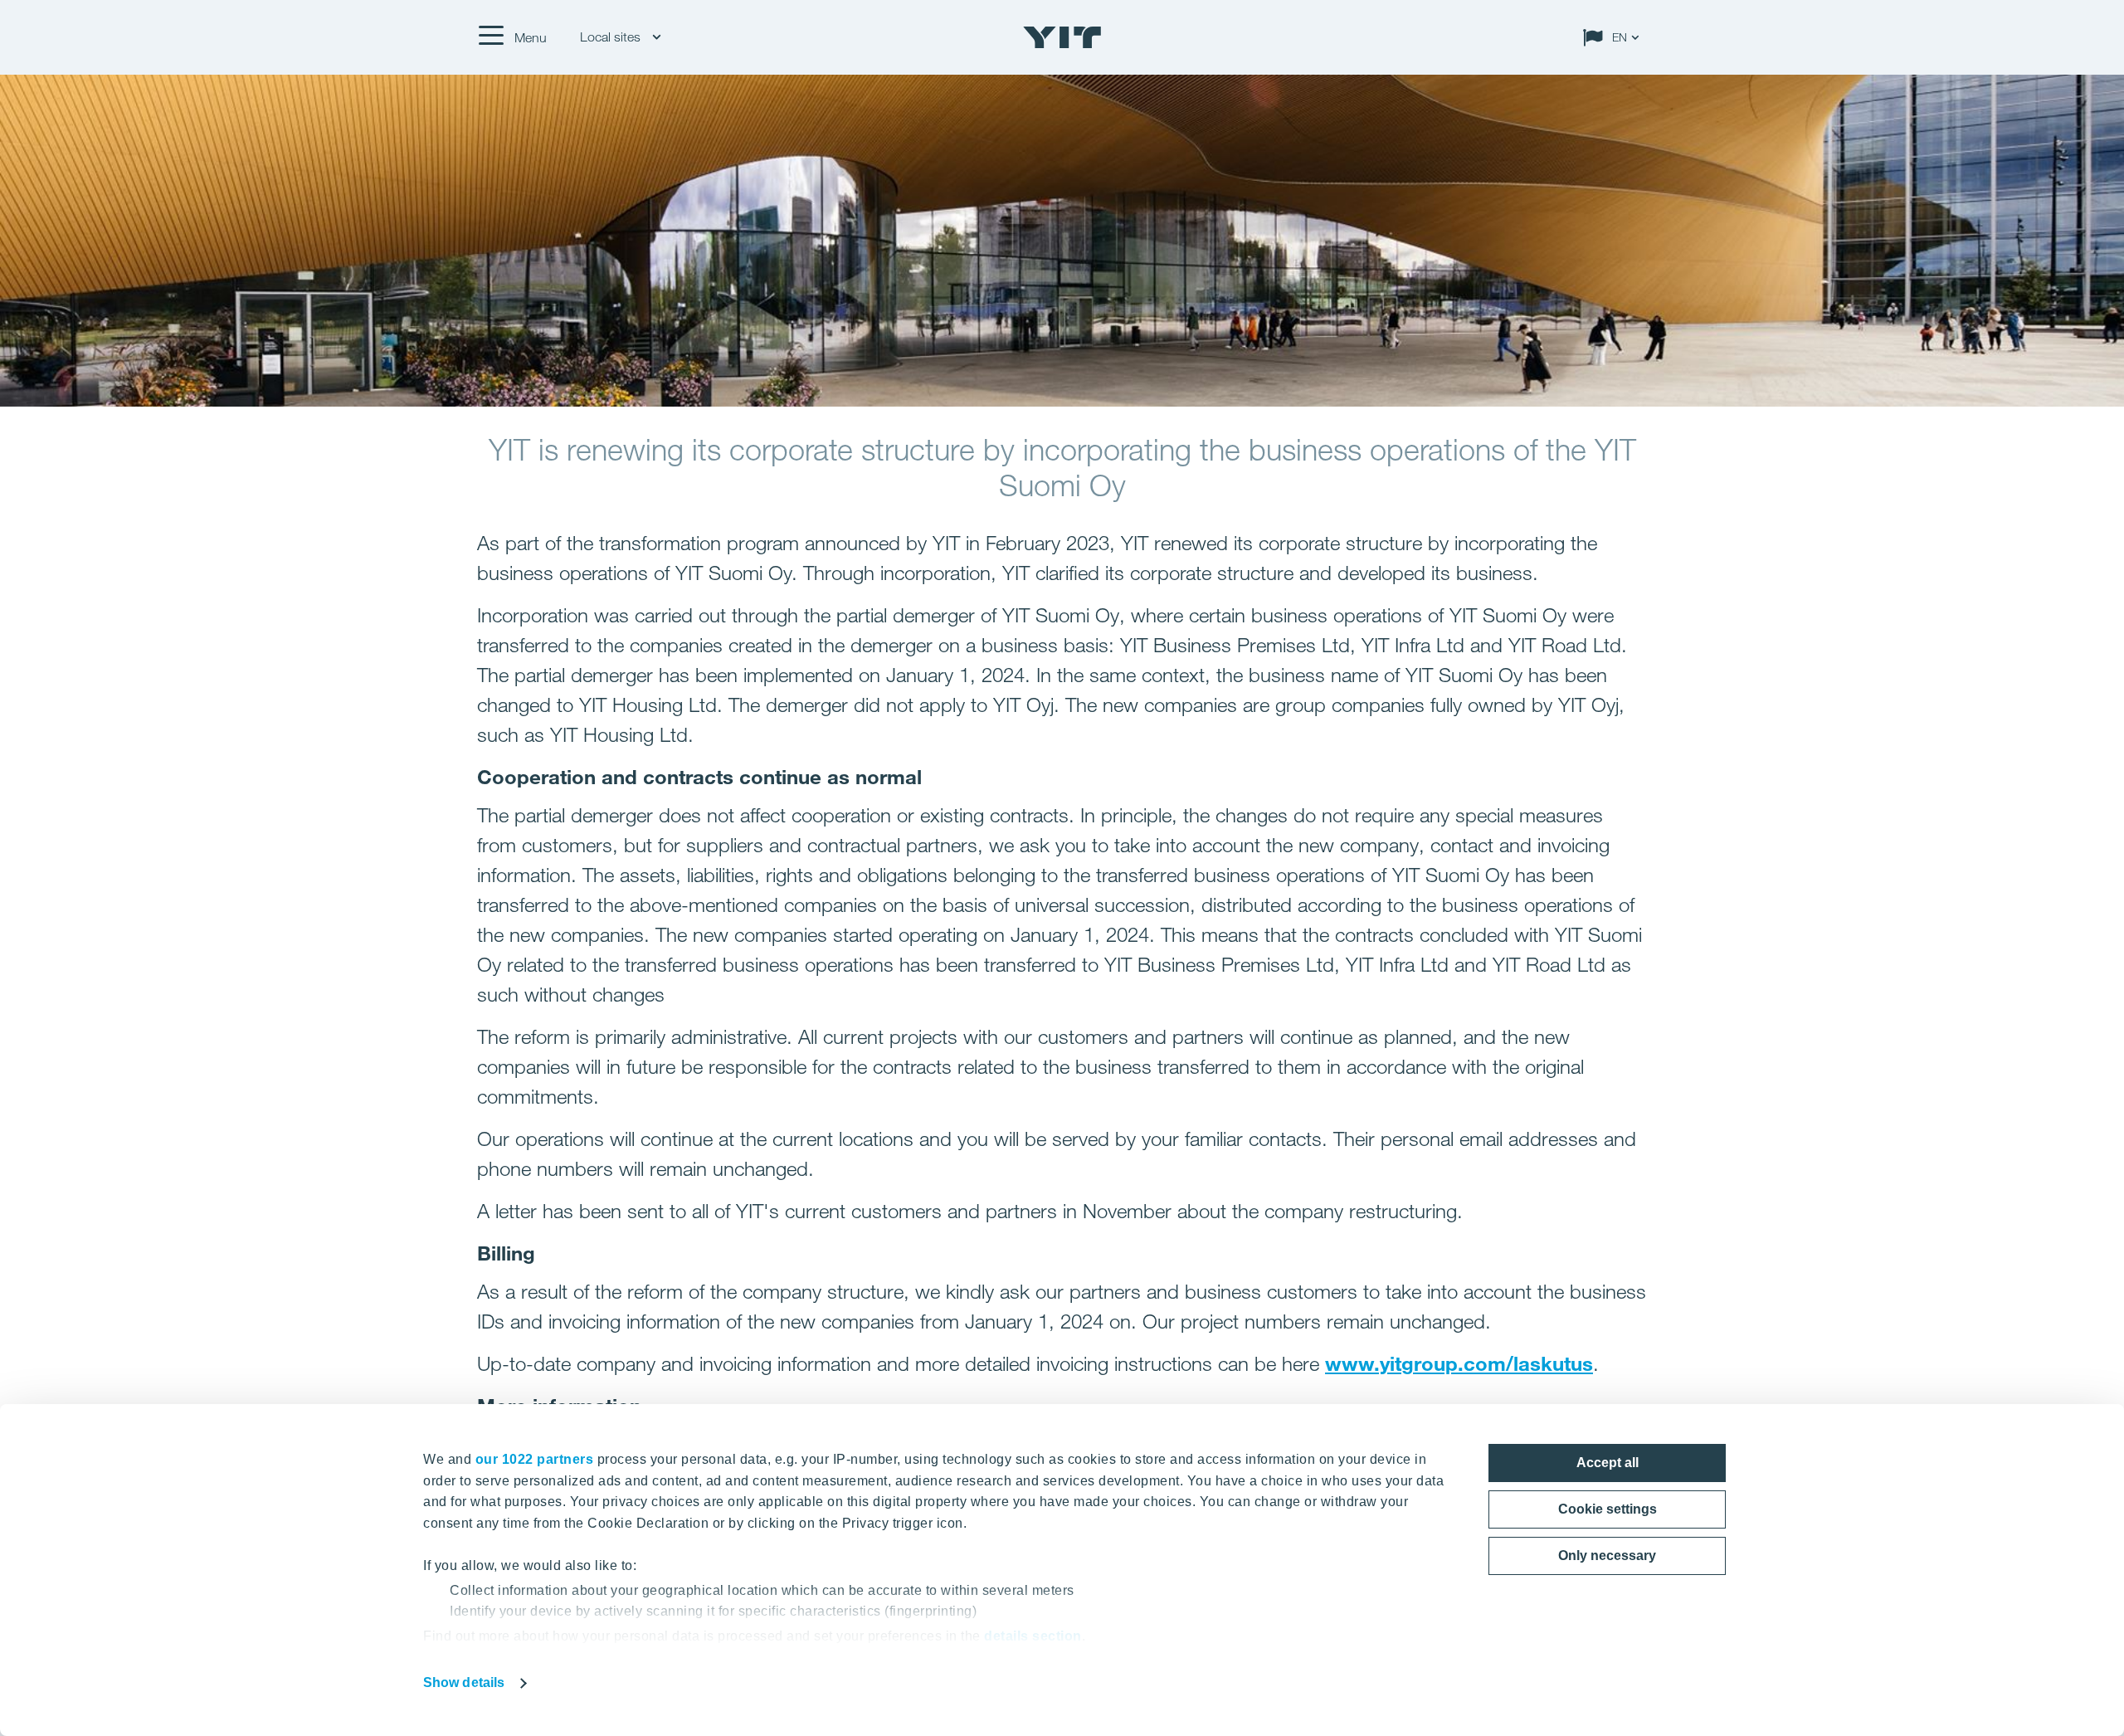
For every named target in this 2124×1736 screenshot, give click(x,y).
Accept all (1608, 1463)
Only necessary (1607, 1556)
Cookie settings (1608, 1509)
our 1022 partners (535, 1459)
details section (1033, 1636)
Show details (464, 1682)
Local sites (612, 37)
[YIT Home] (1062, 37)
